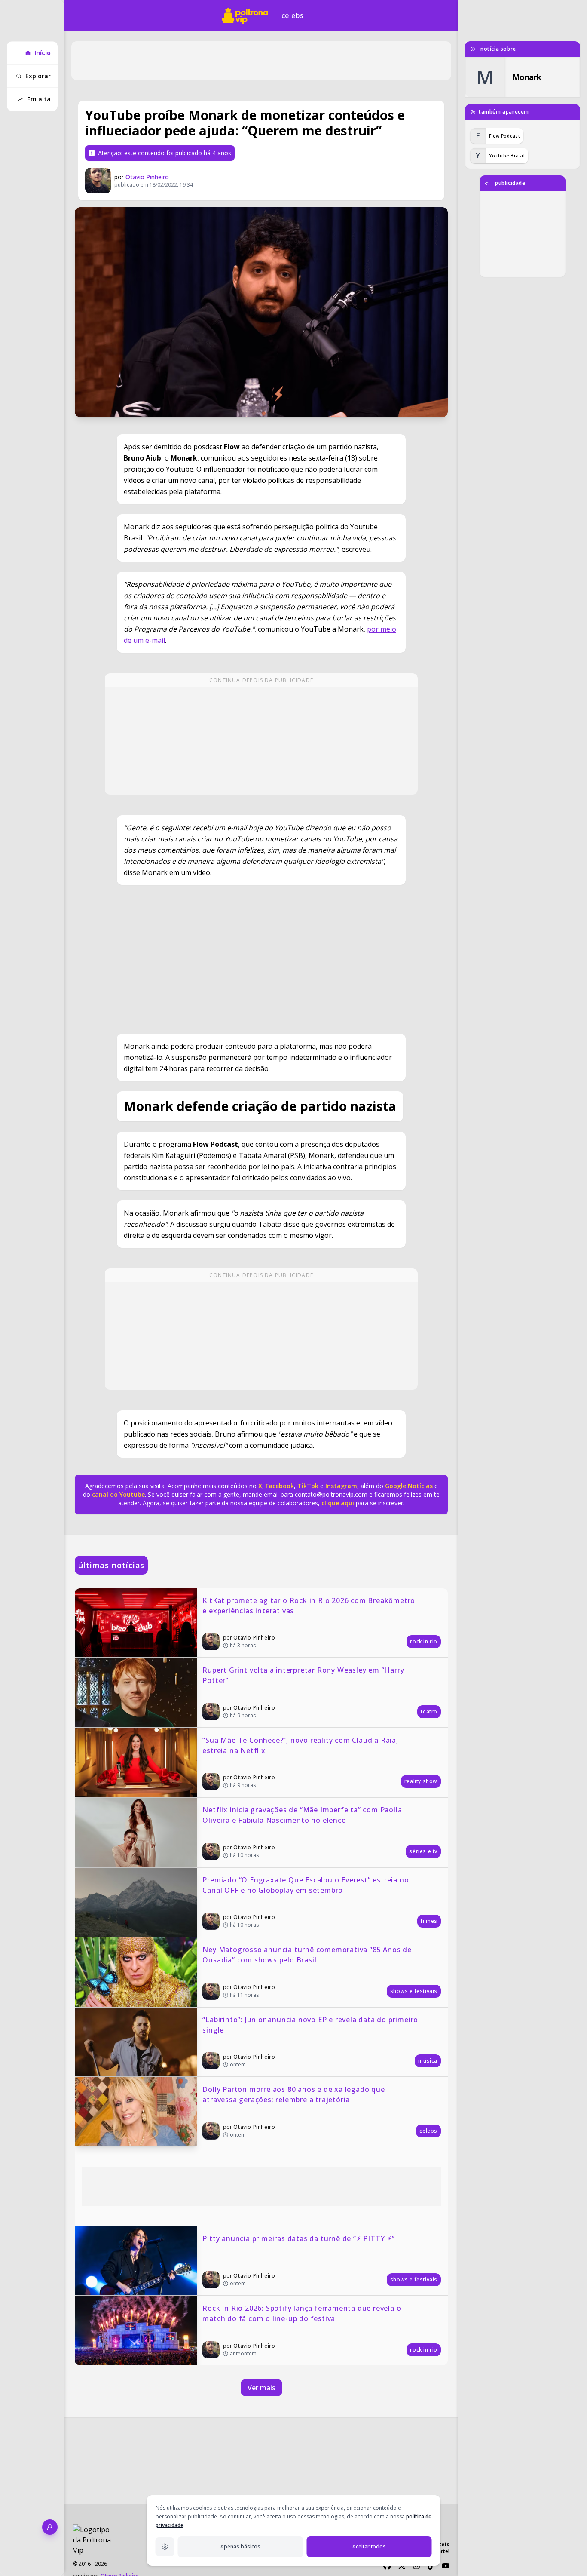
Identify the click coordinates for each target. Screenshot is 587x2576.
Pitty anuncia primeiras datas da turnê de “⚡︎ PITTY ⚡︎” (298, 2238)
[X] (402, 2566)
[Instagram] (416, 2566)
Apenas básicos (240, 2547)
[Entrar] (50, 2527)
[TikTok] (431, 2566)
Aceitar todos (369, 2547)
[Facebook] (387, 2566)
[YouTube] (446, 2566)
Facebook (280, 1486)
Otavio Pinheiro (147, 177)
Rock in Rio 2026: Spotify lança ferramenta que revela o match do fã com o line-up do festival (303, 2313)
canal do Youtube (118, 1494)
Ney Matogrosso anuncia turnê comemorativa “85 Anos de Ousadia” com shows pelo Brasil (308, 1955)
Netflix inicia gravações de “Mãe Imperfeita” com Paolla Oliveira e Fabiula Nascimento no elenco (303, 1815)
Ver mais (261, 2388)
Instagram (341, 1486)
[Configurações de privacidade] (165, 2547)
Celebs (293, 15)
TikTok (307, 1486)
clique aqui (338, 1503)
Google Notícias (409, 1486)
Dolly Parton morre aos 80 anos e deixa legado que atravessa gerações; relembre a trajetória (295, 2094)
